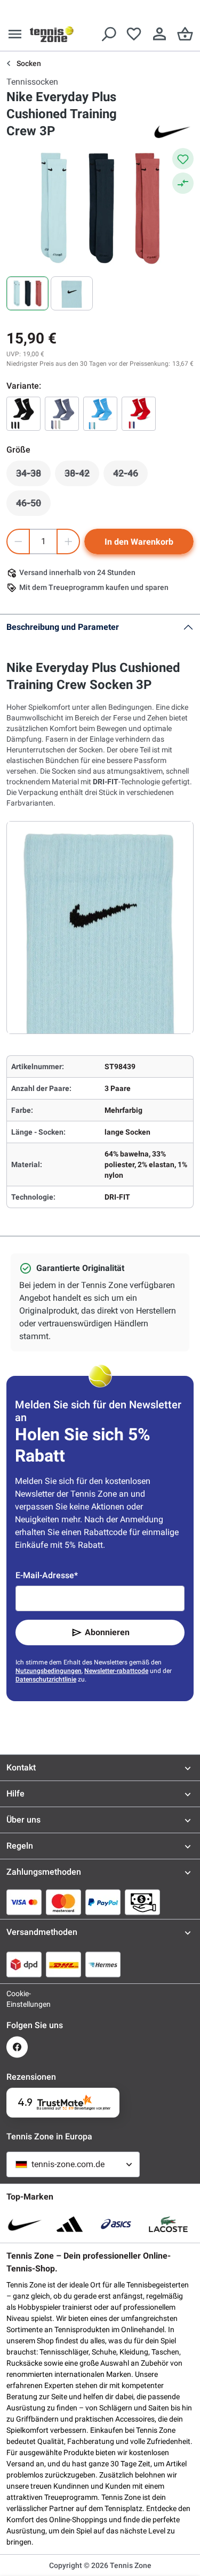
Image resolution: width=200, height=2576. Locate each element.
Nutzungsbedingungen (49, 1671)
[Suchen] (108, 34)
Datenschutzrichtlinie (46, 1679)
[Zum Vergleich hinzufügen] (183, 183)
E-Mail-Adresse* (47, 1575)
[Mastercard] (63, 1902)
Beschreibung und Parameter (63, 627)
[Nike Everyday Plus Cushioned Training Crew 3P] (23, 414)
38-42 (82, 476)
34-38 (33, 476)
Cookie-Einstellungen (17, 1999)
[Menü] (15, 34)
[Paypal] (103, 1902)
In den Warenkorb (139, 542)
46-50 (33, 506)
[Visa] (24, 1902)
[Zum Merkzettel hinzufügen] (183, 159)
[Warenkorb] (185, 34)
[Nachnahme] (142, 1902)
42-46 (130, 476)
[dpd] (24, 1964)
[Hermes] (103, 1964)
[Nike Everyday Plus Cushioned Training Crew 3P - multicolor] (139, 414)
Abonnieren (107, 1632)
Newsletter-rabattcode (116, 1671)
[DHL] (63, 1964)
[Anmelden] (159, 34)
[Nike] (172, 131)
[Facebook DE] (17, 2047)
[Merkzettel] (134, 34)
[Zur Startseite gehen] (52, 34)
